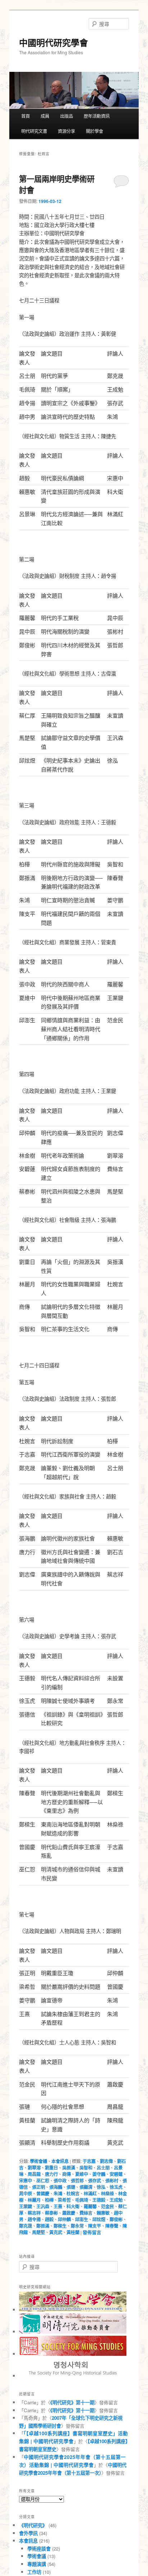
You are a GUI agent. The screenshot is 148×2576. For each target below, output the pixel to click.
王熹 (58, 2206)
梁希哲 (64, 2200)
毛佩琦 (82, 2200)
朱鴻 (58, 2193)
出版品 (66, 116)
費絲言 (86, 2213)
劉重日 (51, 2168)
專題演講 (37, 2564)
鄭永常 (77, 2226)
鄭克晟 (26, 2226)
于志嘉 (89, 2161)
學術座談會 (39, 2549)
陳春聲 (112, 2226)
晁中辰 (26, 2193)
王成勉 (116, 2200)
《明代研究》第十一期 (72, 2402)
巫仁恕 (43, 2181)
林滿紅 (90, 2193)
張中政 (60, 2181)
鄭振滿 (43, 2226)
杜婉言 (73, 2193)
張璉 (71, 2187)
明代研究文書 (34, 131)
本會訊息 (60, 2161)
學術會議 (38, 2161)
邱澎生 (82, 2219)
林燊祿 (107, 2193)
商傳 (66, 2174)
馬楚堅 (38, 2232)
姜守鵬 (99, 2174)
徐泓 (101, 2187)
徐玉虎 (116, 2187)
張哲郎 (77, 2181)
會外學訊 (28, 2533)
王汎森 (43, 2206)
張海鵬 (56, 2187)
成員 (45, 116)
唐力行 (51, 2174)
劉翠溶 (34, 2168)
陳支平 (94, 2226)
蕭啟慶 (69, 2213)
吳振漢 (69, 2168)
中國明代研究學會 (54, 42)
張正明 (38, 2187)
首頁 (26, 116)
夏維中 (82, 2174)
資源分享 (66, 131)
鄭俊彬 (116, 2219)
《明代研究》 (33, 2525)
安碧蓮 (116, 2174)
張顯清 (86, 2187)
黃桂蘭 (73, 2232)
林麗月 (34, 2200)
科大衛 (73, 2206)
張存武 (94, 2181)
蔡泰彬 (51, 2213)
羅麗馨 (90, 2206)
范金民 (107, 2206)
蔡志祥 (34, 2213)
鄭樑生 (60, 2226)
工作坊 (34, 2572)
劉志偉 (106, 2161)
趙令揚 (34, 2219)
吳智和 (86, 2168)
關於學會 (94, 131)
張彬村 (112, 2181)
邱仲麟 (64, 2219)
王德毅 (99, 2200)
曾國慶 (43, 2193)
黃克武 (56, 2232)
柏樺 (49, 2200)
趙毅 (49, 2219)
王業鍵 (26, 2206)
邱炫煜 (99, 2219)
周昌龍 (34, 2174)
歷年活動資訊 (97, 116)
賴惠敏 (103, 2213)
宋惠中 (26, 2181)
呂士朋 (103, 2168)
